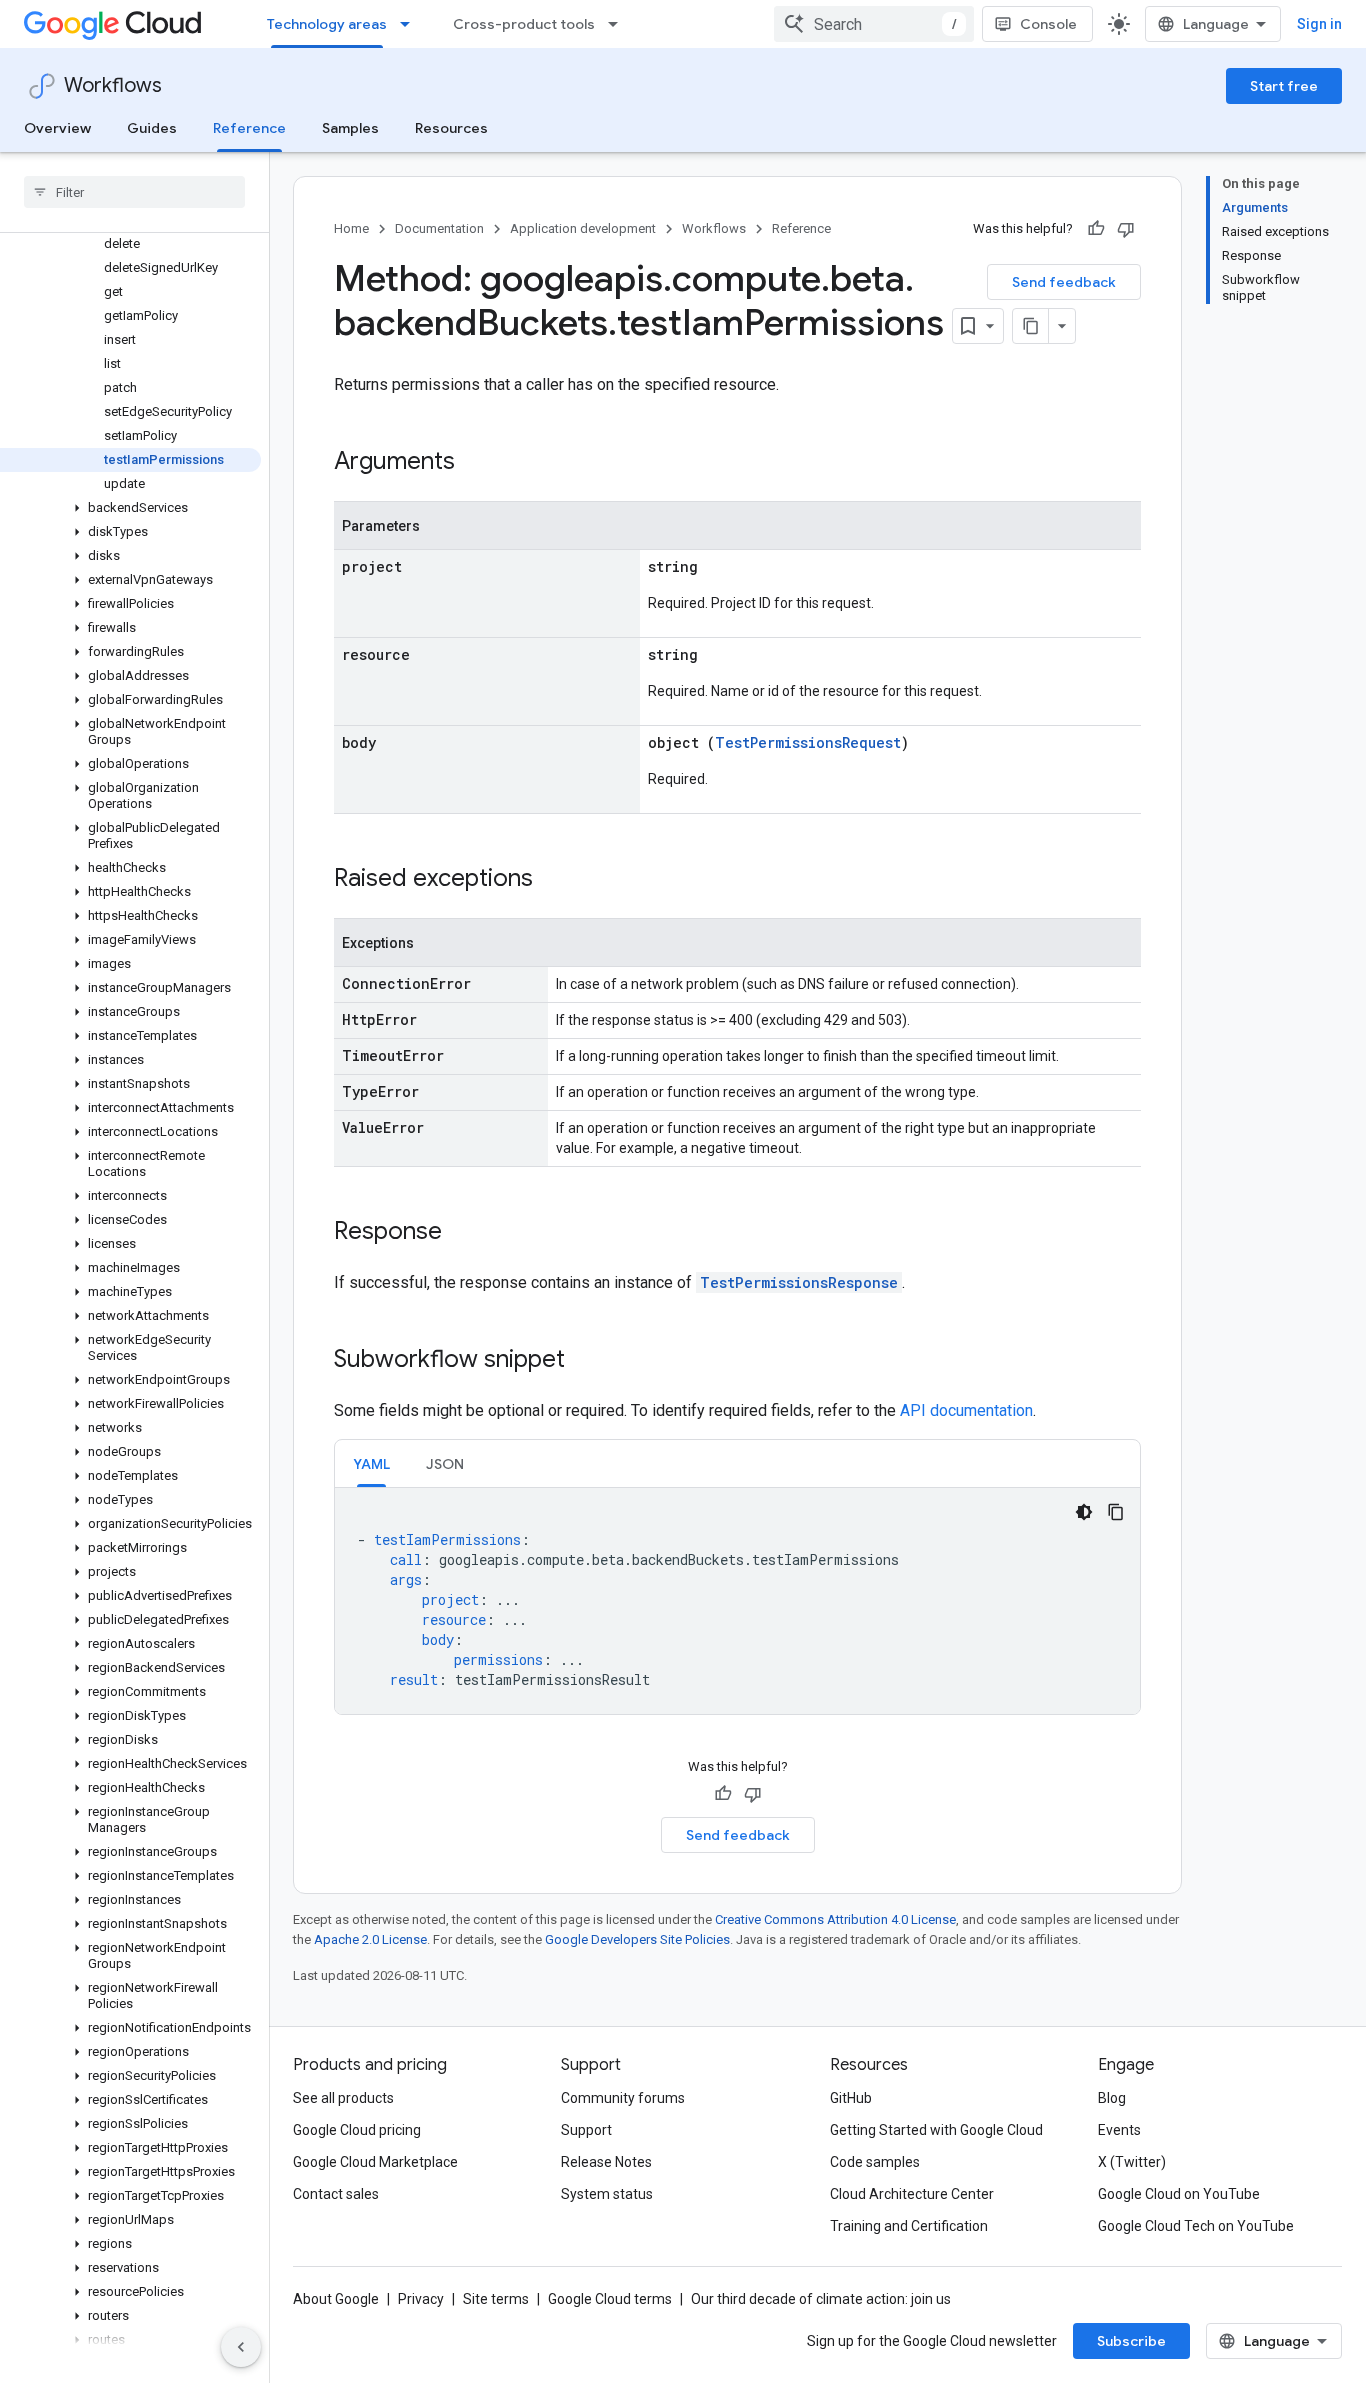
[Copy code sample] (1116, 1512)
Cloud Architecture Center (912, 2194)
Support (586, 2130)
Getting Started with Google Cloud (936, 2130)
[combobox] (874, 24)
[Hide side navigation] (241, 2347)
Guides (152, 128)
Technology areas (327, 24)
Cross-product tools (524, 24)
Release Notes (606, 2162)
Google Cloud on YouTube (1179, 2194)
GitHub (851, 2098)
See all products (343, 2098)
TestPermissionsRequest (808, 742)
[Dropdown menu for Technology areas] (411, 24)
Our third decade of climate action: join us (821, 2299)
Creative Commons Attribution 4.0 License (835, 1919)
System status (607, 2194)
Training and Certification (909, 2226)
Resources (451, 128)
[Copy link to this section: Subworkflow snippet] (585, 1361)
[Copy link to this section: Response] (462, 1233)
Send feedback (1064, 282)
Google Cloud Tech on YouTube (1196, 2226)
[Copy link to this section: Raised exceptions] (553, 880)
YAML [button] (371, 1464)
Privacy (421, 2299)
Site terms (496, 2299)
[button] (130, 508)
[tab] (371, 1463)
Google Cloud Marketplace (375, 2162)
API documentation (966, 1410)
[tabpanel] (737, 1601)
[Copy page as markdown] (1031, 326)
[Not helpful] (1126, 229)
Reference (249, 128)
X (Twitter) (1132, 2162)
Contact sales (336, 2194)
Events (1119, 2130)
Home (351, 228)
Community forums (623, 2098)
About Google (336, 2299)
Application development (583, 228)
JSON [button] (445, 1464)
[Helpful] (1096, 229)
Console (1048, 24)
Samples (350, 128)
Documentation (439, 228)
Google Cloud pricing (357, 2130)
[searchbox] (134, 192)
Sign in (1319, 24)
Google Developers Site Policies (637, 1939)
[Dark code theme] (1084, 1512)
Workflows (113, 85)
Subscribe (1131, 2341)
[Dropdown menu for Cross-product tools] (619, 24)
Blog (1112, 2098)
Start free (1284, 86)
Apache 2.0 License (370, 1939)
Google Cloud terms (610, 2299)
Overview (57, 128)
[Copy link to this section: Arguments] (475, 463)
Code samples (875, 2162)
